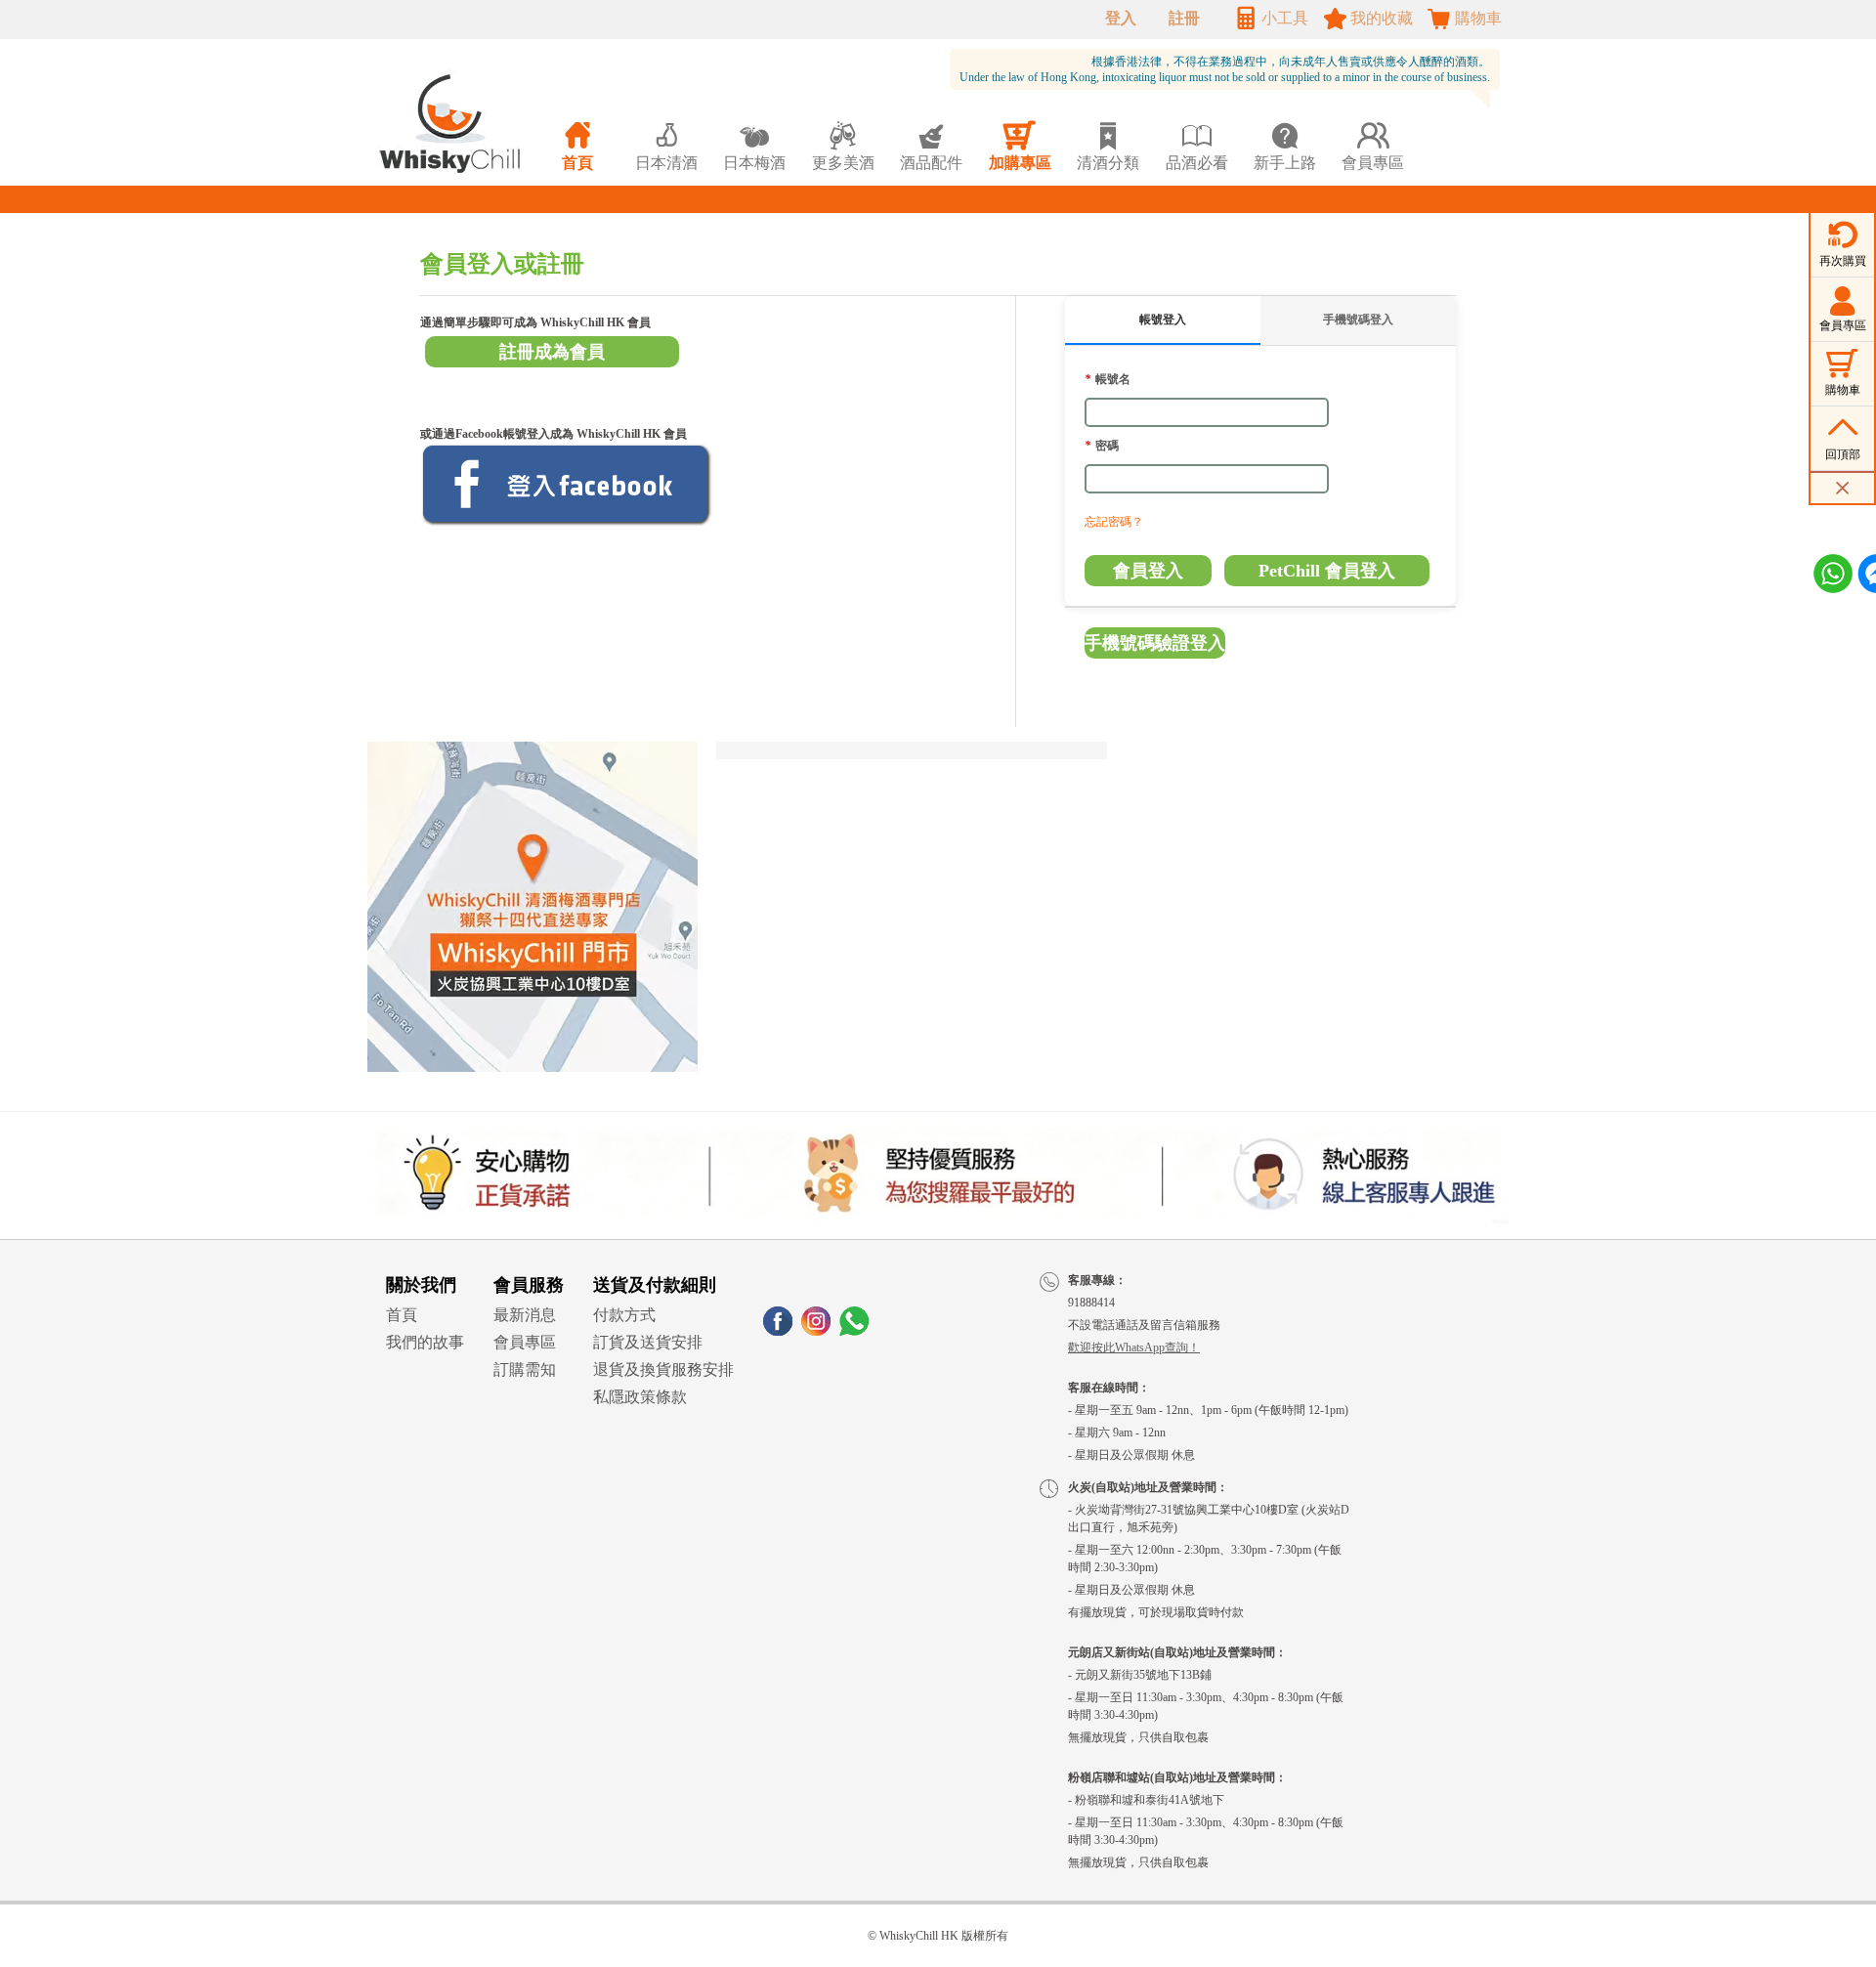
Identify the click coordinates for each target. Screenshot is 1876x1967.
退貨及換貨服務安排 (663, 1369)
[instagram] (816, 1330)
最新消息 (525, 1315)
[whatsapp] (854, 1330)
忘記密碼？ (1114, 522)
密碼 (1102, 446)
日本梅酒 (754, 146)
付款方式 (624, 1315)
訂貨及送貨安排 (648, 1342)
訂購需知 (525, 1369)
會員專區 (525, 1342)
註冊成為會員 (552, 352)
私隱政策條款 (640, 1397)
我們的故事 (425, 1342)
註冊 (1184, 18)
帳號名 (1108, 379)
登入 (1121, 18)
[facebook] (778, 1330)
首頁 (402, 1315)
